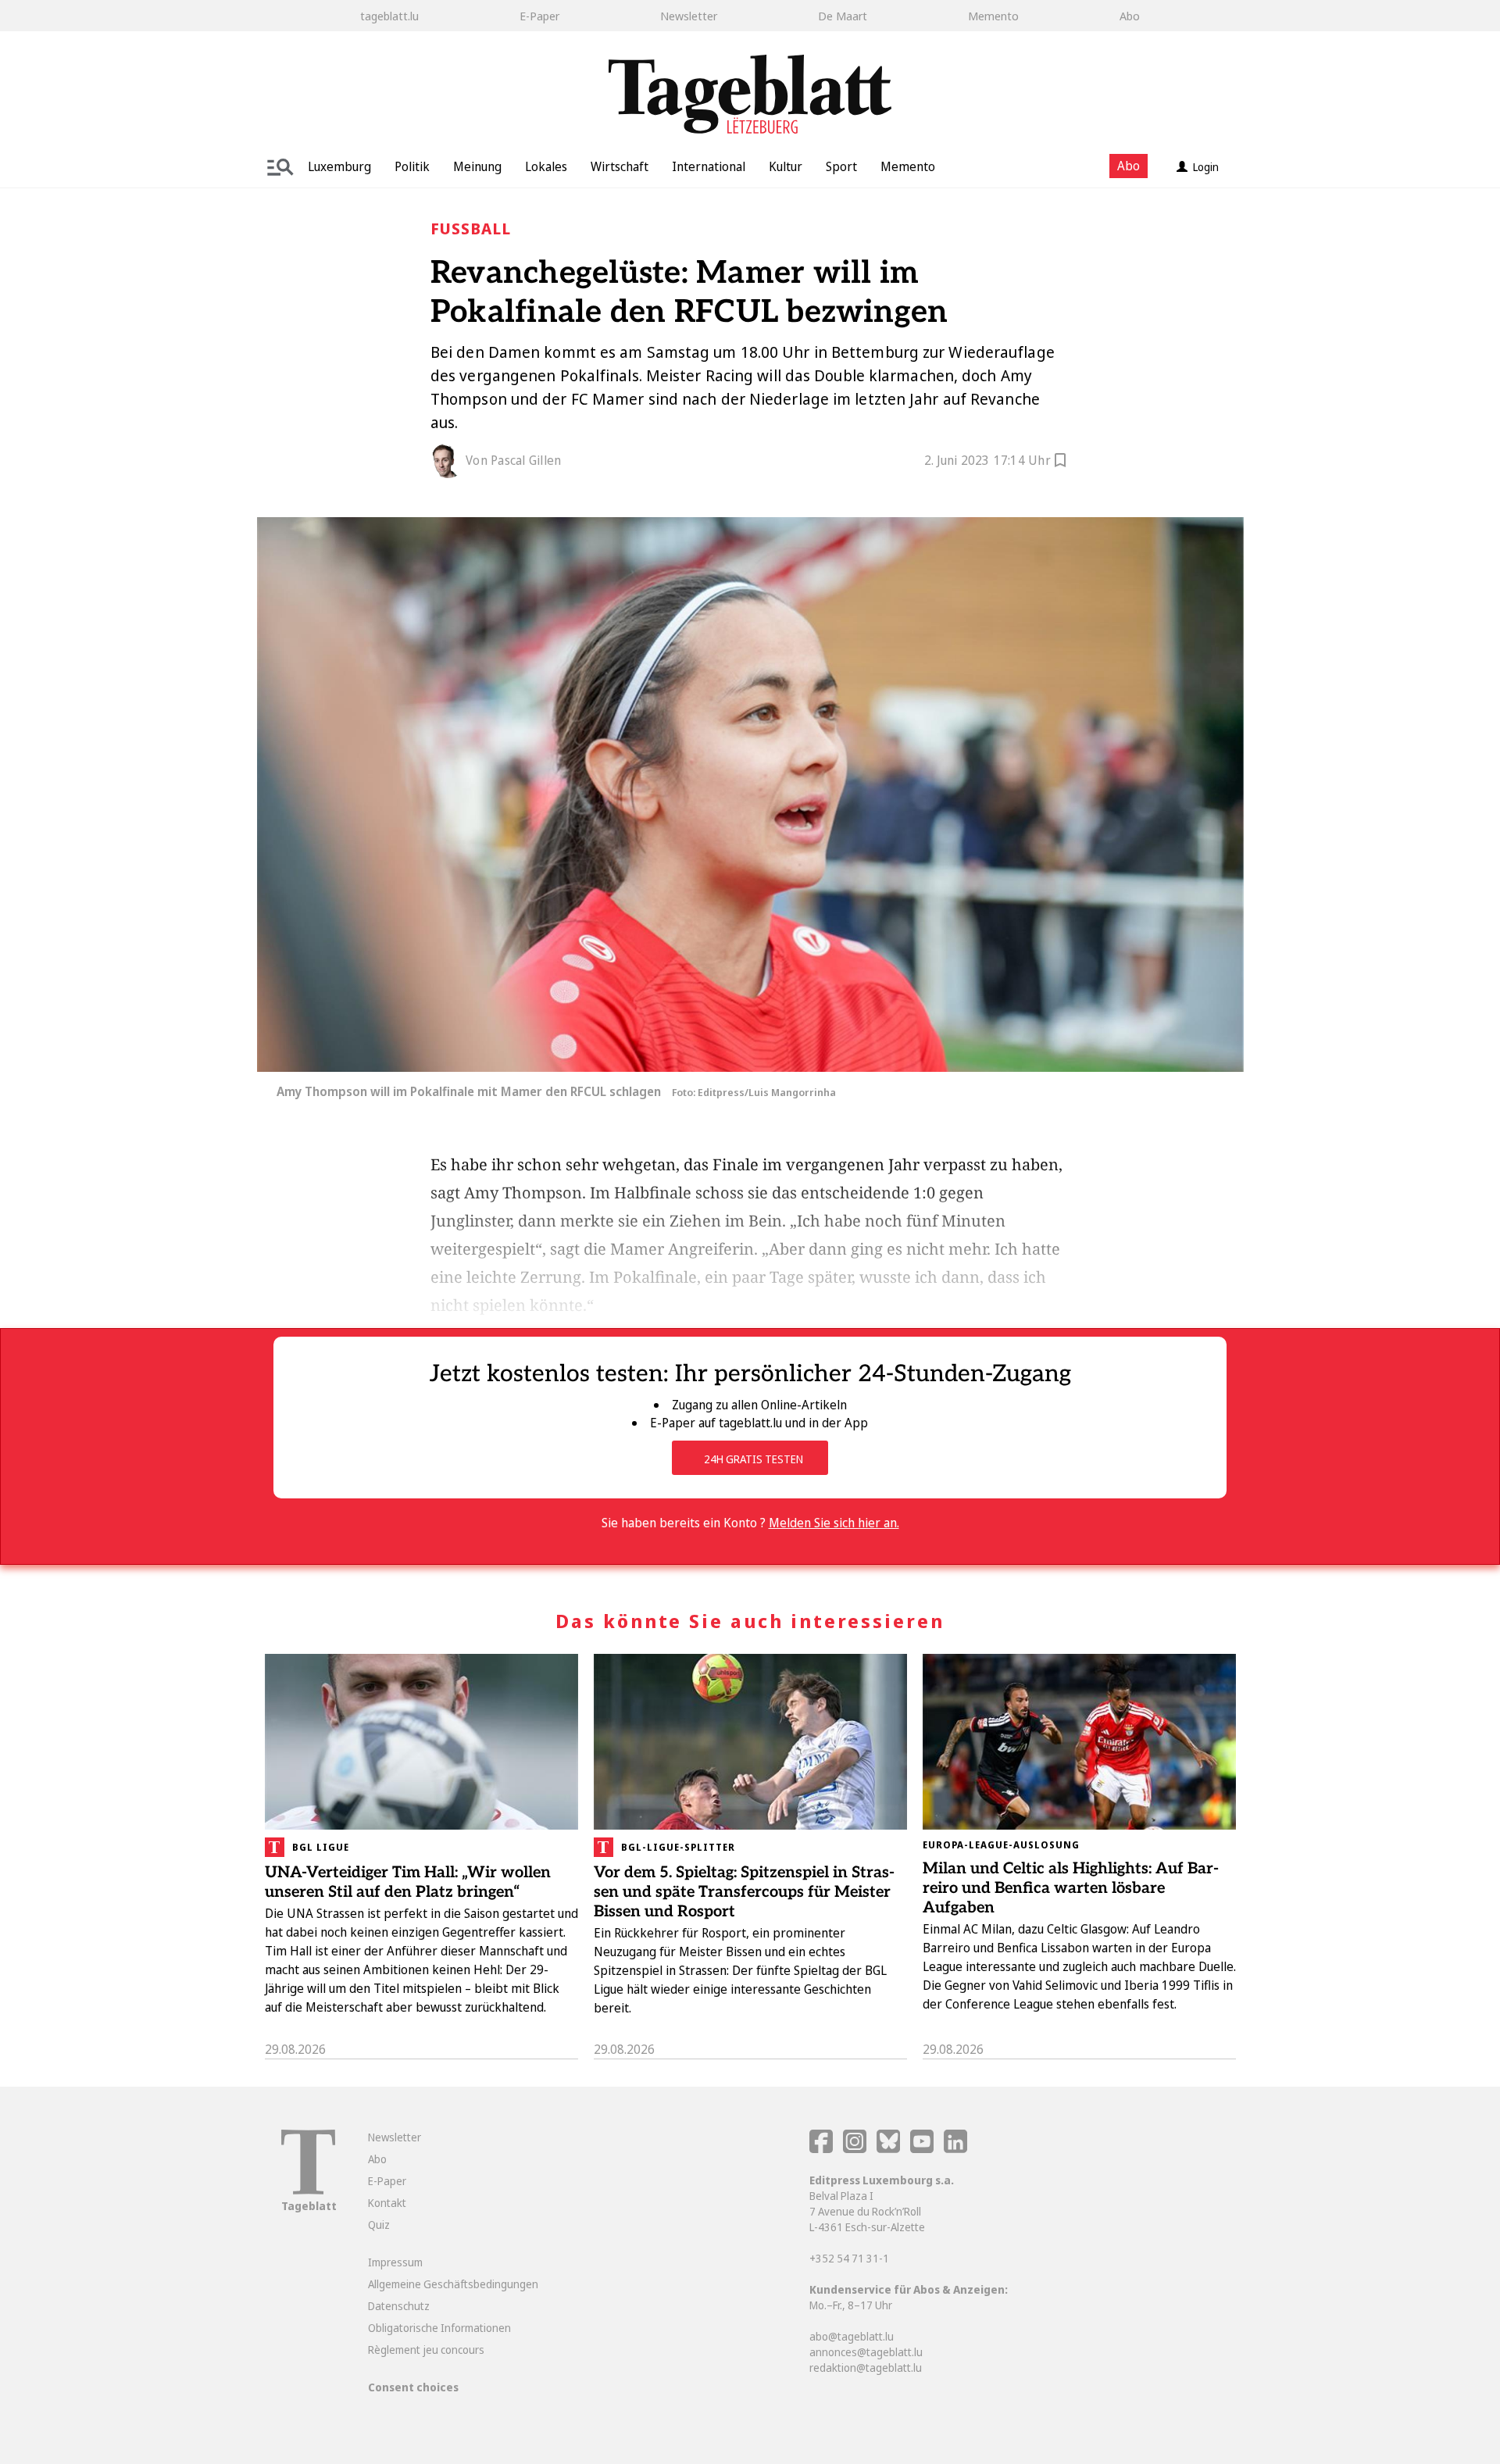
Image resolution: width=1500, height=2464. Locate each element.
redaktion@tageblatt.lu (866, 2368)
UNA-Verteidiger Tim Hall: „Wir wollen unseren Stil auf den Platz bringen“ (408, 1882)
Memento (993, 16)
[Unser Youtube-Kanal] (923, 2149)
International (709, 166)
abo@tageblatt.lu (852, 2336)
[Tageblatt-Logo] (308, 2190)
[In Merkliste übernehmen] (1060, 462)
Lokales (546, 166)
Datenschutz (399, 2306)
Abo (1130, 16)
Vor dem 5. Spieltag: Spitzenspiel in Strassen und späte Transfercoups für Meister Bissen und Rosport (744, 1892)
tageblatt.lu (389, 16)
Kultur (786, 166)
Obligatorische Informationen (439, 2328)
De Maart (843, 16)
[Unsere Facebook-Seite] (821, 2149)
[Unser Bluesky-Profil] (889, 2149)
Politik (412, 166)
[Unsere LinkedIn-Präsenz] (955, 2149)
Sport (841, 166)
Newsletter (689, 16)
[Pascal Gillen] (448, 461)
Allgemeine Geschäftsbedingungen (453, 2284)
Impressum (395, 2262)
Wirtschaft (620, 166)
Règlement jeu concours (426, 2350)
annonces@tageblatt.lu (866, 2352)
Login (1206, 167)
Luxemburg (339, 166)
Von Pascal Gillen (513, 460)
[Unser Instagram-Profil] (855, 2149)
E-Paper (539, 16)
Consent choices (413, 2387)
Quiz (379, 2225)
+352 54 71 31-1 (849, 2258)
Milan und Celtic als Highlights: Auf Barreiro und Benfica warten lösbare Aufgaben (1071, 1888)
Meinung (477, 166)
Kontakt (387, 2203)
